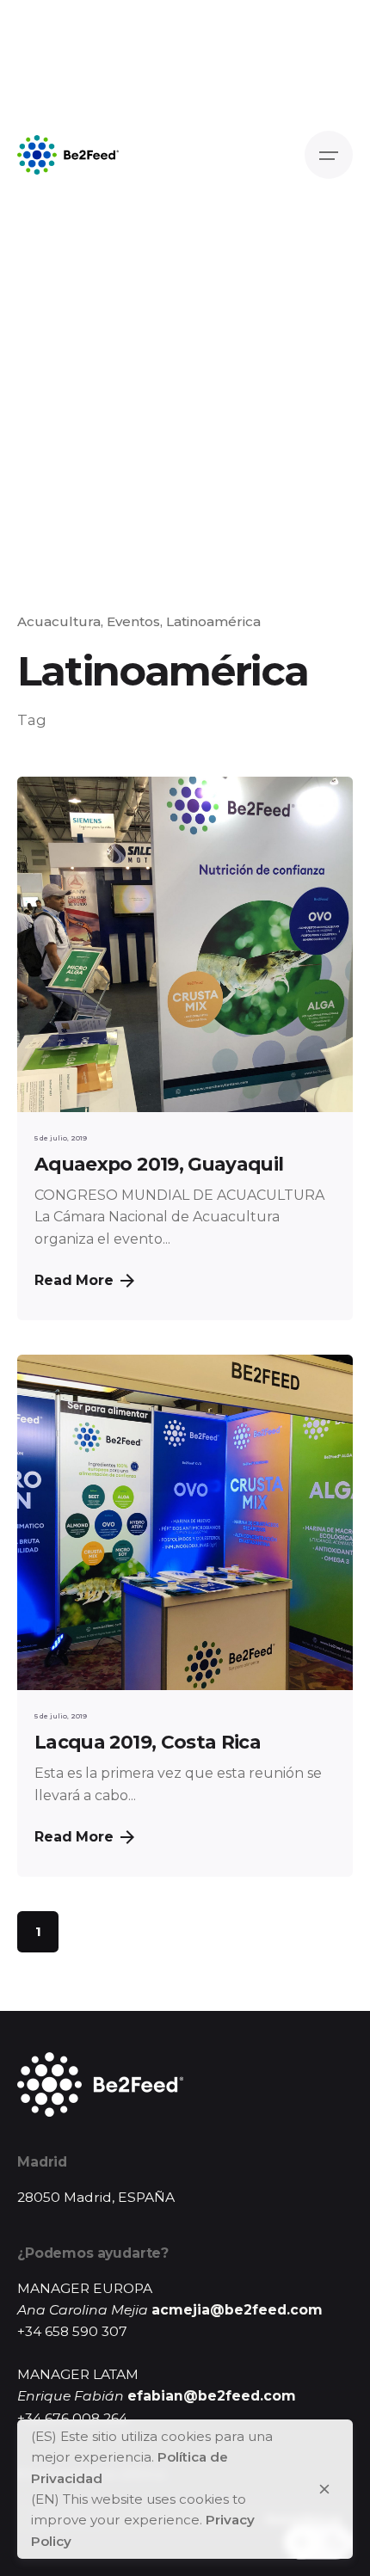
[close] (324, 2489)
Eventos (133, 621)
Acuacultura (59, 621)
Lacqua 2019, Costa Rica (148, 1742)
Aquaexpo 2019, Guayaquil (159, 1164)
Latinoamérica (213, 621)
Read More (74, 1280)
